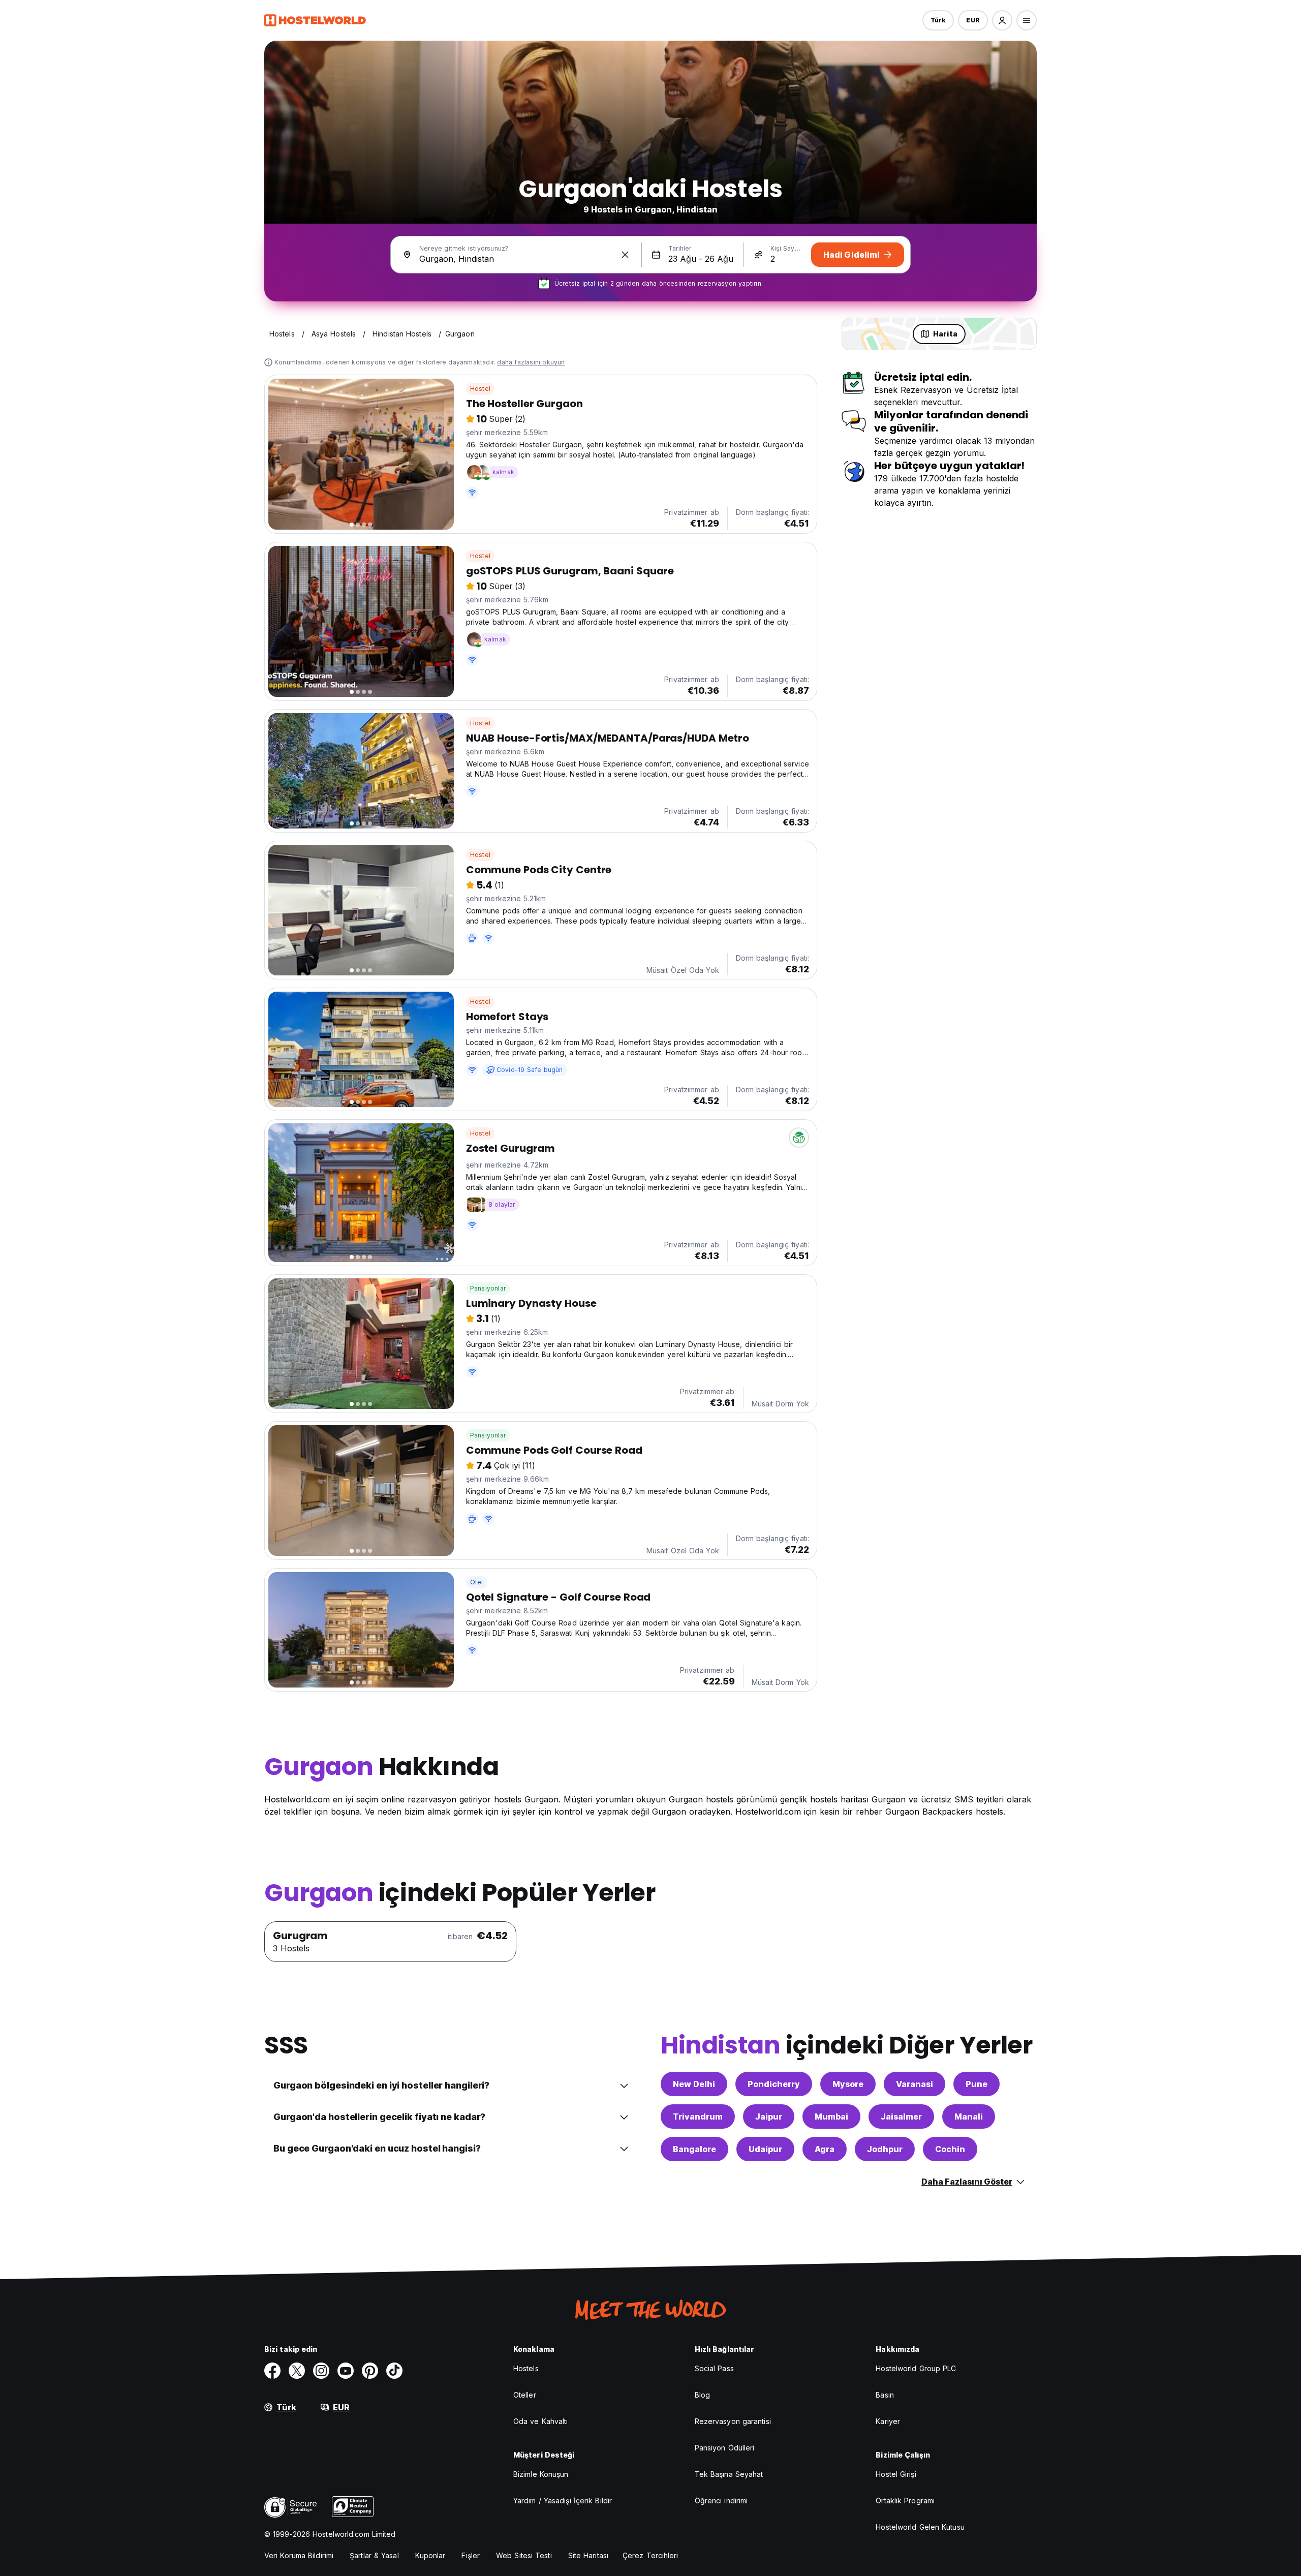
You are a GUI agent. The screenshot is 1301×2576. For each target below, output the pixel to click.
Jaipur (769, 2117)
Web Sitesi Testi (524, 2555)
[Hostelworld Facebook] (272, 2371)
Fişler (471, 2555)
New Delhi (694, 2084)
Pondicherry (774, 2084)
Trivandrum (698, 2117)
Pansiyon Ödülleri (725, 2448)
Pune (977, 2084)
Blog (702, 2395)
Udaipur (765, 2149)
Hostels (526, 2368)
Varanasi (915, 2084)
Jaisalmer (901, 2117)
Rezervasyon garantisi (733, 2421)
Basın (885, 2395)
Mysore (848, 2084)
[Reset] (625, 255)
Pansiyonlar (488, 1288)
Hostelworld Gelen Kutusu (920, 2527)
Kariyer (888, 2421)
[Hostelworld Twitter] (297, 2371)
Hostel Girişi (896, 2474)
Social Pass (714, 2368)
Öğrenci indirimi (721, 2501)
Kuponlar (430, 2555)
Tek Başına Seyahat (729, 2474)
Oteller (525, 2395)
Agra (825, 2149)
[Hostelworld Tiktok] (394, 2371)
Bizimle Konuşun (541, 2474)
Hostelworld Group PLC (916, 2368)
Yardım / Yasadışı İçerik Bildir (563, 2501)
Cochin (950, 2149)
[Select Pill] (1002, 20)
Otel (477, 1582)
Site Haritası (588, 2555)
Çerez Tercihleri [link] (650, 2555)
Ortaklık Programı (905, 2501)
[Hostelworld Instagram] (321, 2371)
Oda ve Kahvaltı (541, 2421)
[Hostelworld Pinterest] (370, 2371)
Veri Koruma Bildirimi (299, 2555)
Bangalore (694, 2149)
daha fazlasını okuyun (531, 362)
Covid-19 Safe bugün (530, 1070)
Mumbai (831, 2117)
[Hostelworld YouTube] (346, 2371)
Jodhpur (885, 2149)
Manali (969, 2117)
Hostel (480, 389)
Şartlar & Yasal (374, 2555)
